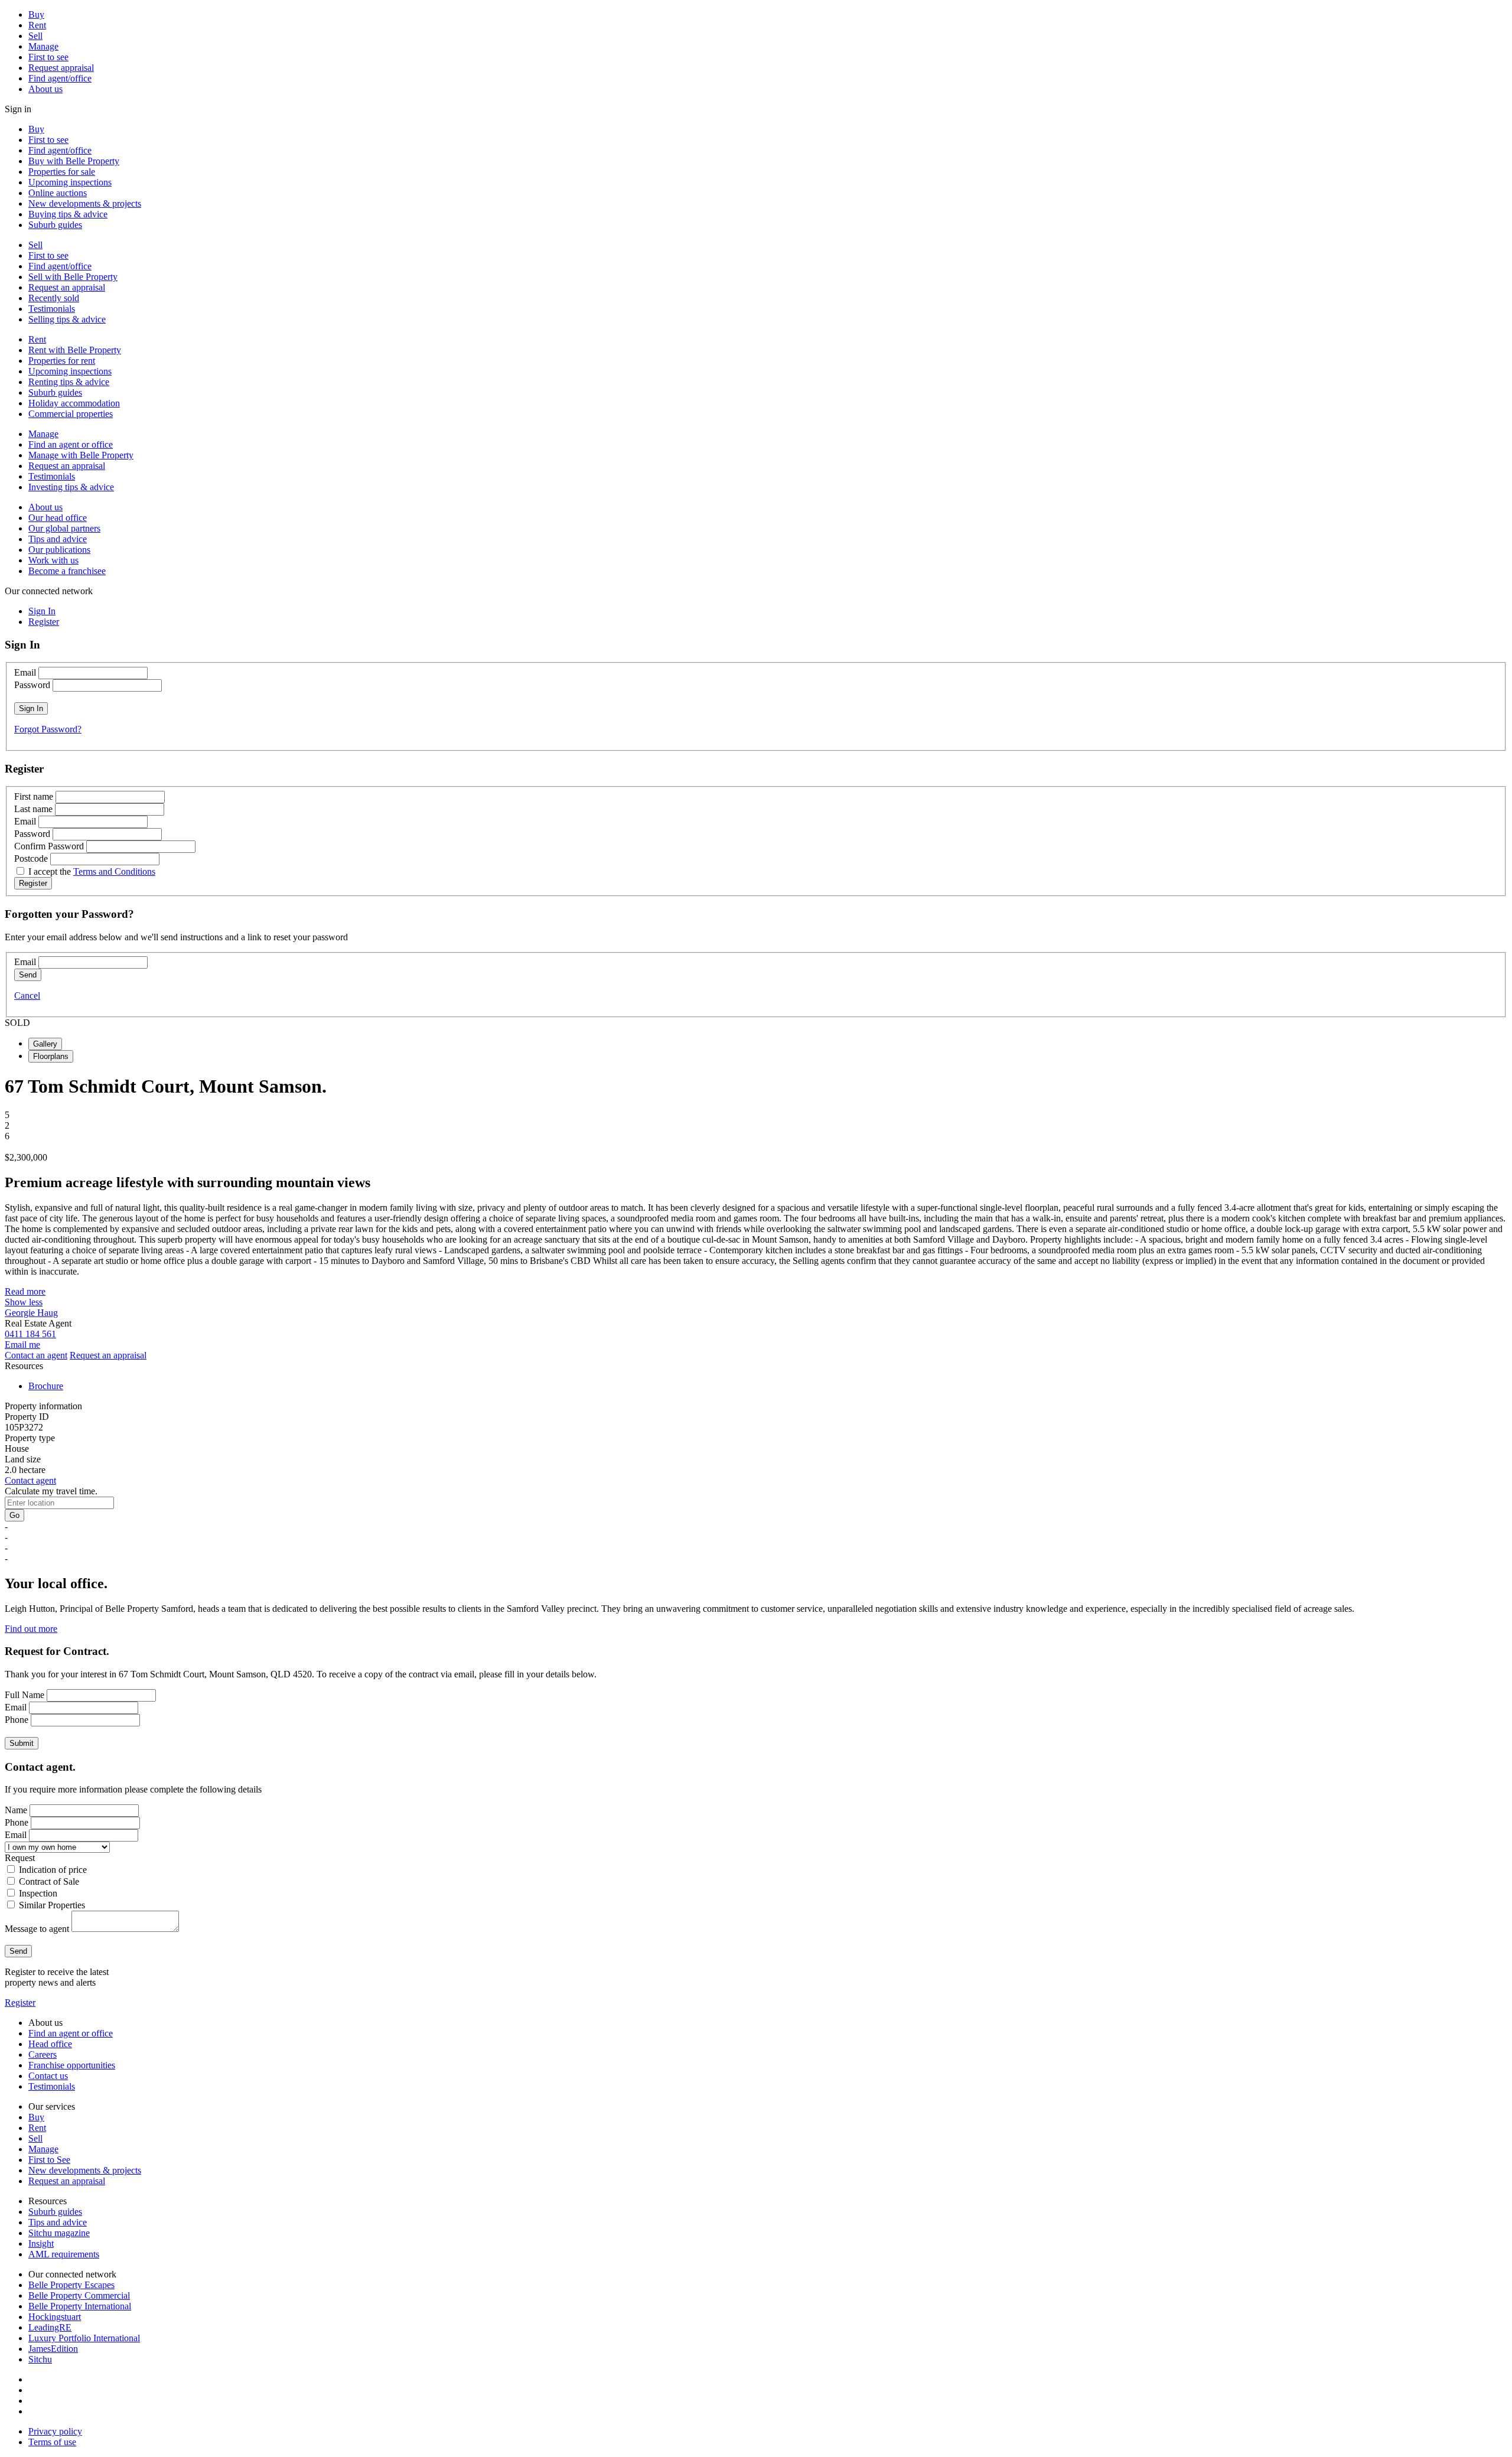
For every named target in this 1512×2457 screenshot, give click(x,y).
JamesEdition (53, 2349)
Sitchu (40, 2359)
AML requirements (64, 2254)
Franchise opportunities (72, 2065)
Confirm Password (49, 846)
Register (20, 2003)
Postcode (31, 858)
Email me (22, 1345)
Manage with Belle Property (81, 455)
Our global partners (64, 528)
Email (25, 672)
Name (16, 1810)
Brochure (46, 1386)
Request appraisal (61, 68)
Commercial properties (71, 414)
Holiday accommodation (74, 403)
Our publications (59, 550)
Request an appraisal (67, 287)
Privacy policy (55, 2431)
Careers (43, 2054)
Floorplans (51, 1056)
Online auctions (58, 193)
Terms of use (52, 2442)
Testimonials (52, 309)
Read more (25, 1291)
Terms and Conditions (114, 871)
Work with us (53, 560)
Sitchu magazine (59, 2233)
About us (45, 89)
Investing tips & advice (71, 487)
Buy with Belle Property (74, 161)
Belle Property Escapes (71, 2285)
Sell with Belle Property (73, 277)
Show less (24, 1302)
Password (32, 685)
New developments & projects (85, 203)
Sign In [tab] (42, 611)
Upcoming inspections (70, 182)
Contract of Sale (49, 1881)
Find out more (31, 1629)
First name (34, 796)
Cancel (27, 995)
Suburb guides (55, 225)
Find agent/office (60, 78)
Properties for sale (62, 172)
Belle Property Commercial (79, 2295)
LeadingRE (50, 2327)
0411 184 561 (30, 1334)
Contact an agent (36, 1355)
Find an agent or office (71, 444)
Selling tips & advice (67, 319)
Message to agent (37, 1929)
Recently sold (54, 298)
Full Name (25, 1695)
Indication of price (53, 1870)
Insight (41, 2243)
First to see (48, 57)
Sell (35, 36)
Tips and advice (58, 539)
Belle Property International (80, 2306)
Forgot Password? (48, 729)
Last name (33, 809)
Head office (50, 2044)
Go (14, 1515)
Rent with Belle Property (75, 350)
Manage (43, 46)
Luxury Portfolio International (84, 2338)
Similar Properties (52, 1905)
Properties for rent (62, 361)
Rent (37, 25)
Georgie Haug (31, 1313)
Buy (36, 14)
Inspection (38, 1893)
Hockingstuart (55, 2317)
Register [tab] (44, 622)
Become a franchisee (67, 571)
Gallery (45, 1044)
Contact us (48, 2076)
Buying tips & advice (68, 214)
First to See (49, 2160)
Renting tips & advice (69, 382)
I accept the (92, 871)
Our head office (58, 518)
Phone (17, 1720)
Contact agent (30, 1480)
